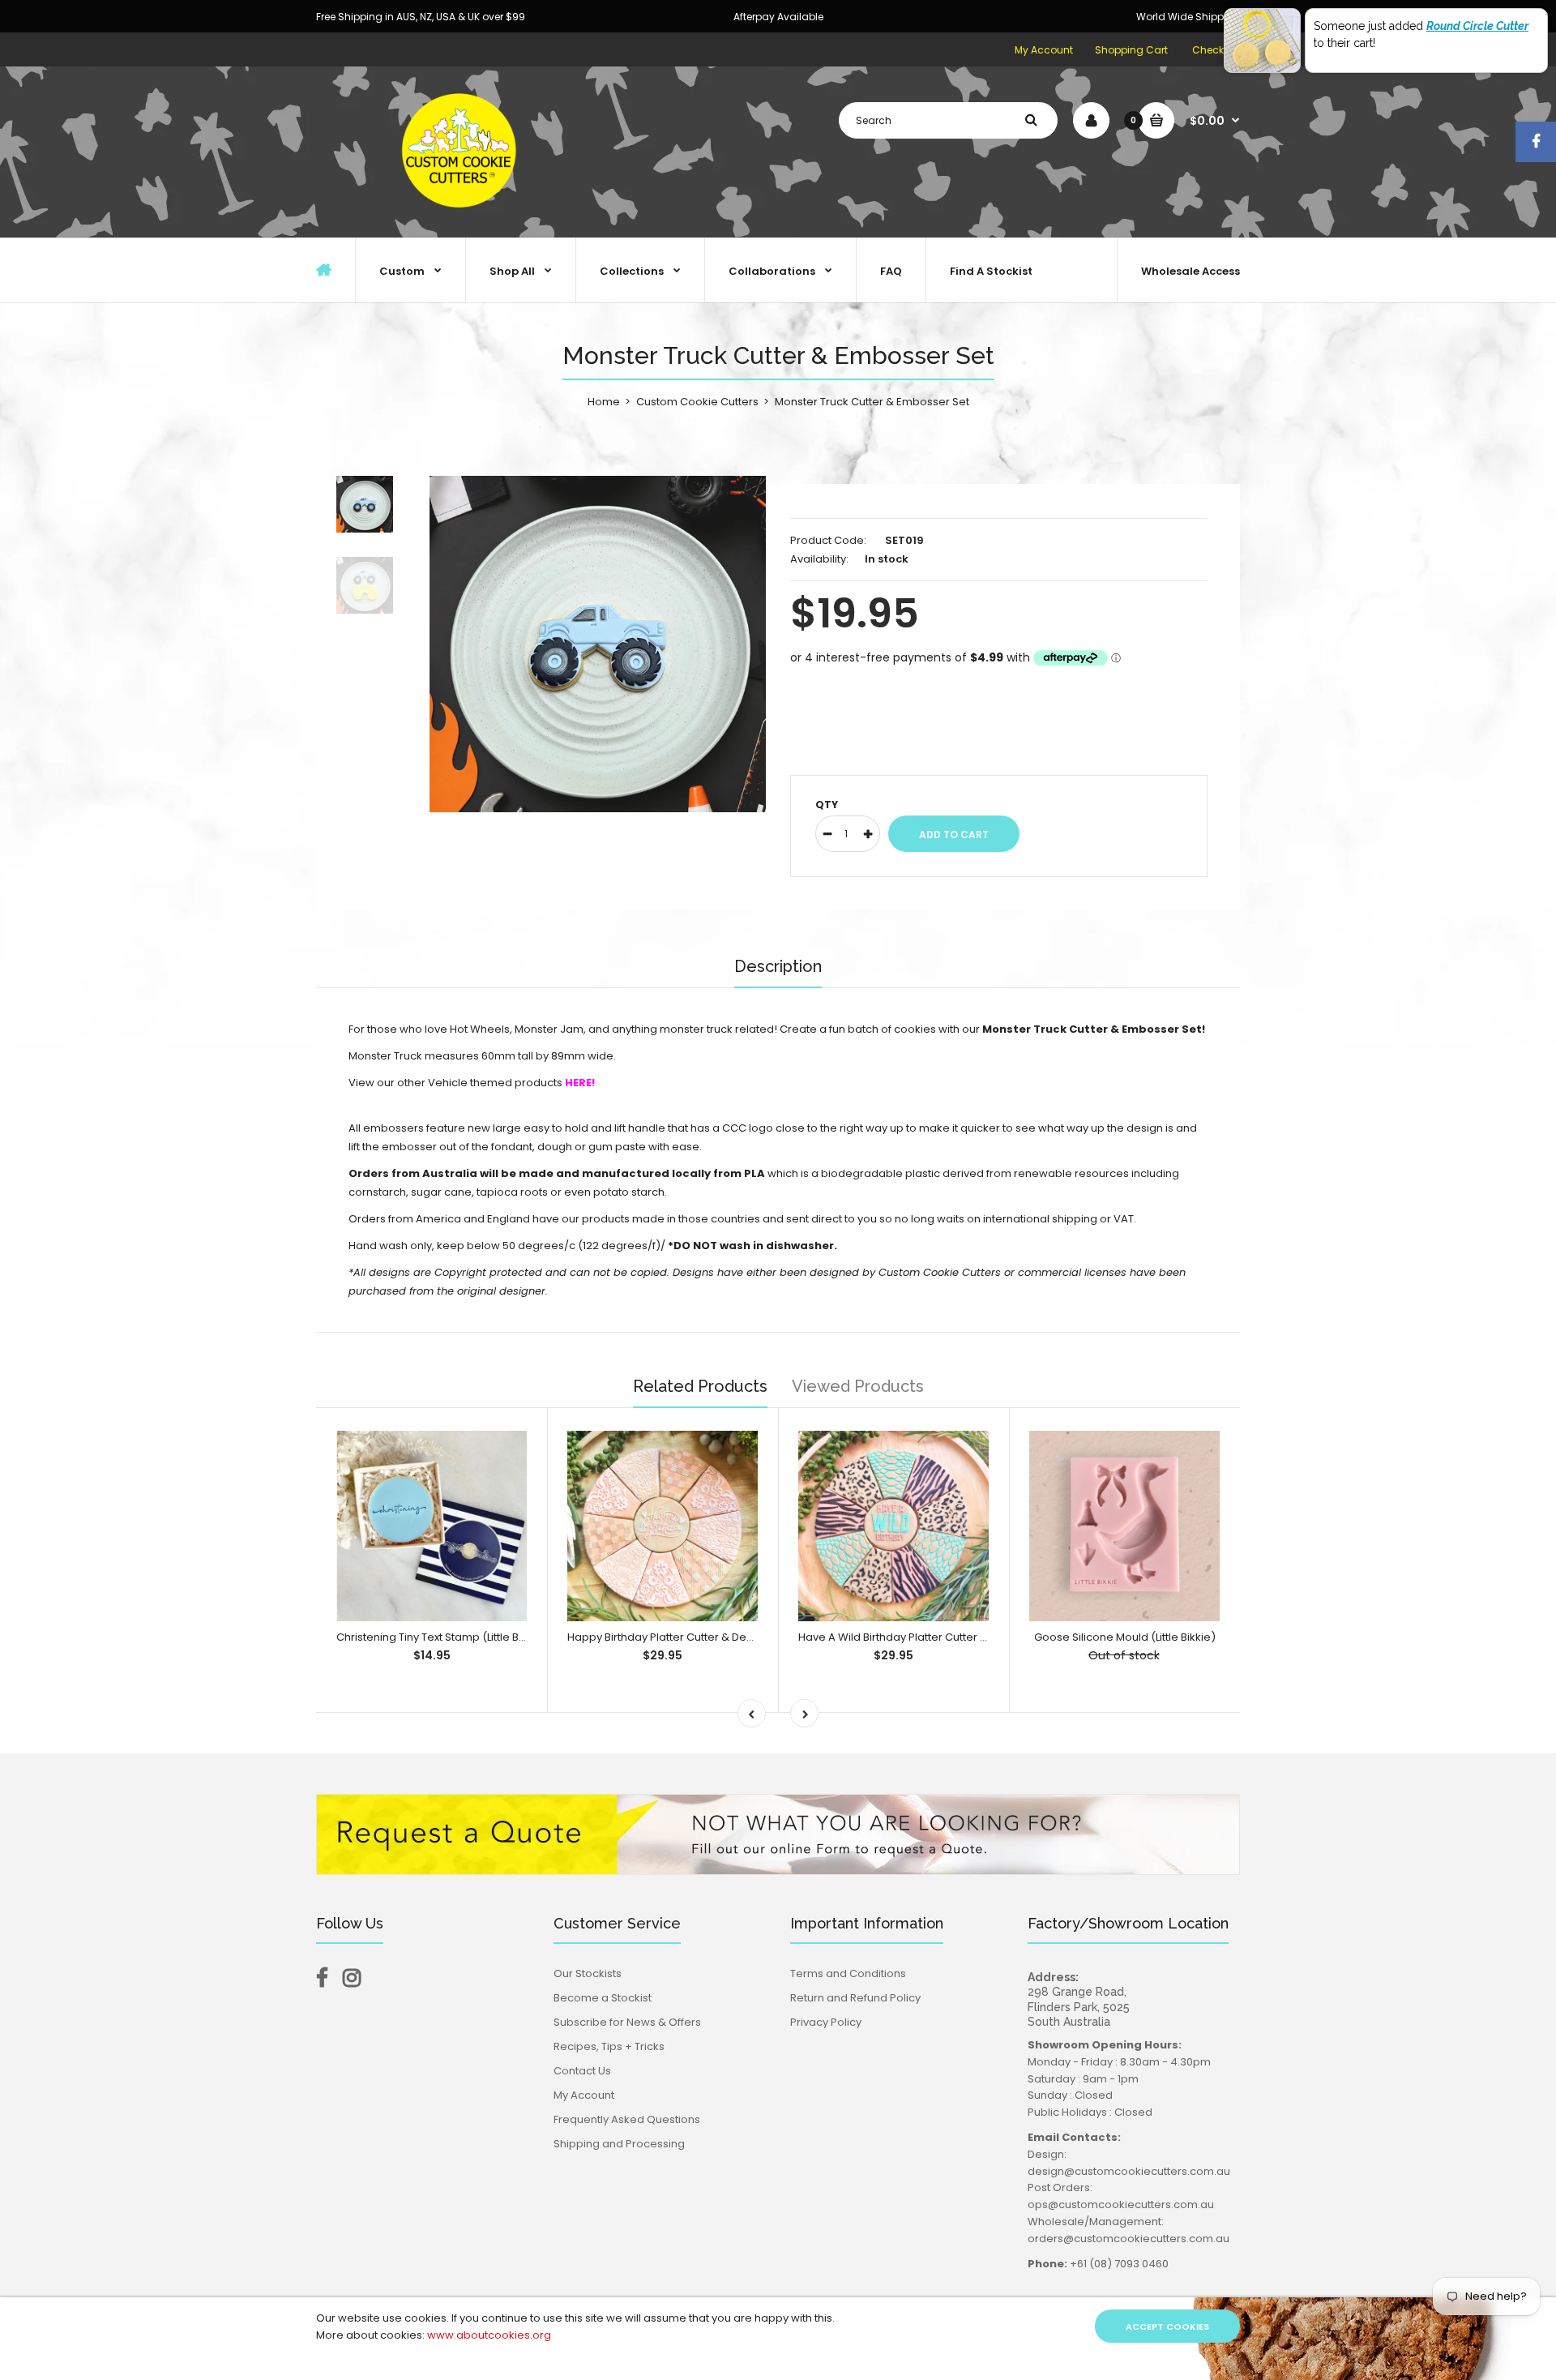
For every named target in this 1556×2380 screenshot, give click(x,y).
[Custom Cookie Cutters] (462, 220)
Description (778, 966)
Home (604, 402)
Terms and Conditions (848, 1973)
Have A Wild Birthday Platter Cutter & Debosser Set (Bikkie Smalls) (970, 1637)
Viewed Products (858, 1386)
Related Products (700, 1386)
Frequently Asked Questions (627, 2119)
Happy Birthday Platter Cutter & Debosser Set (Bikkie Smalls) (725, 1637)
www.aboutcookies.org (489, 2335)
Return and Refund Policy (855, 1998)
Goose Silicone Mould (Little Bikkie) (1125, 1637)
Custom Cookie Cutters (697, 402)
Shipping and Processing (619, 2144)
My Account (1044, 50)
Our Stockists (588, 1973)
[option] (598, 644)
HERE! (580, 1083)
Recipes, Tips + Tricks (609, 2046)
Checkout (1216, 50)
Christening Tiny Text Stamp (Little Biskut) (442, 1637)
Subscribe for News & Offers (627, 2022)
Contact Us (582, 2071)
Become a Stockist (603, 1998)
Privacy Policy (826, 2022)
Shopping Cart (1131, 50)
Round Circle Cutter (1477, 26)
